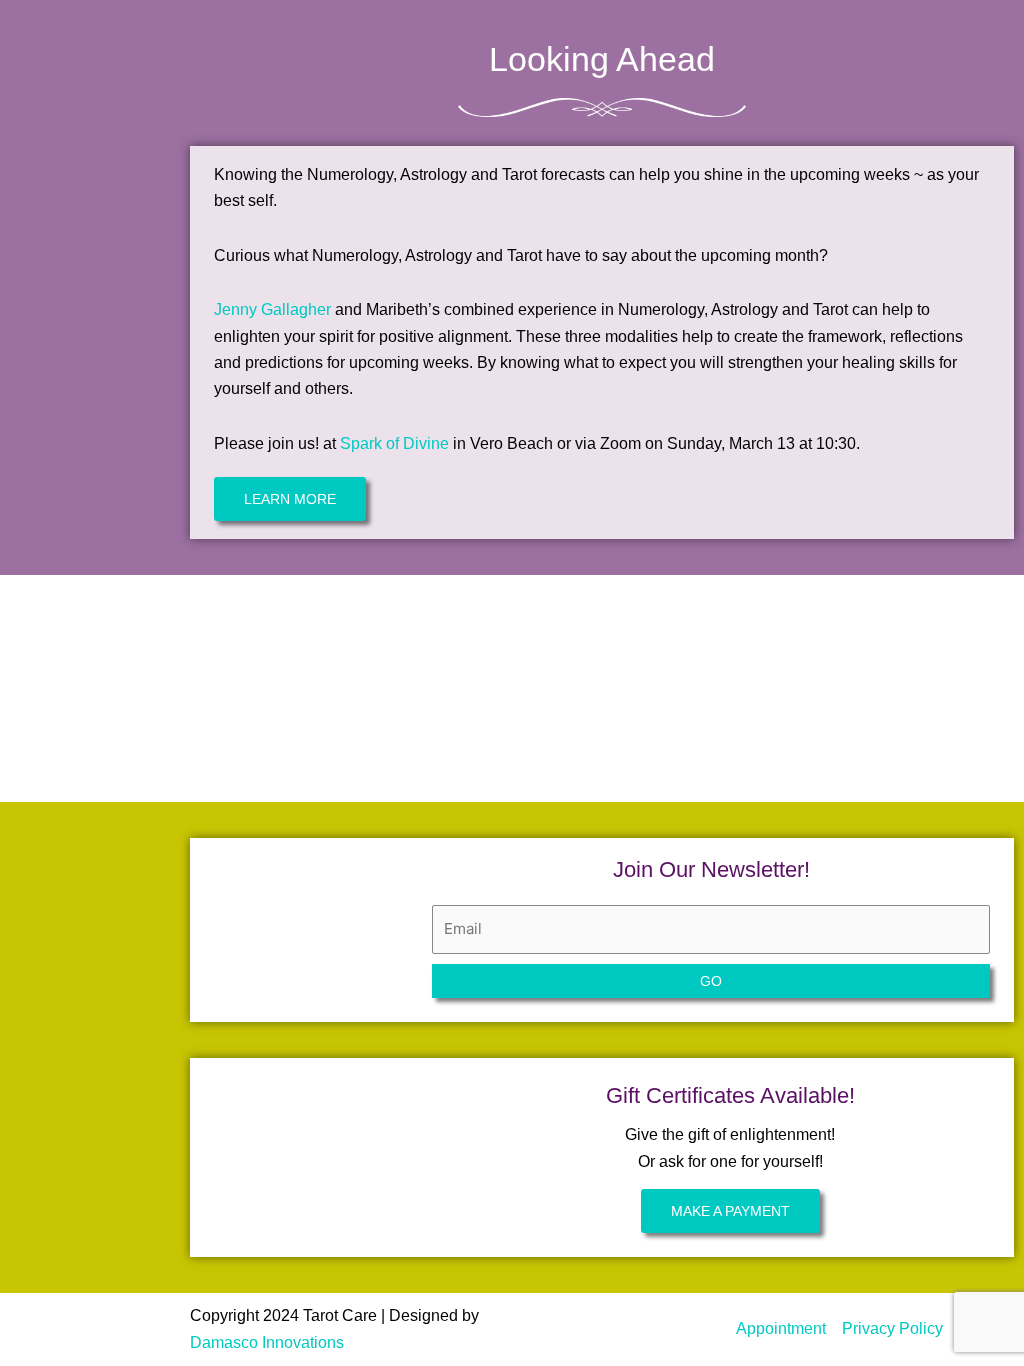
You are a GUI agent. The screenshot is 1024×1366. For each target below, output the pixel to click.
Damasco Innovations (267, 1342)
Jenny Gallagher (272, 309)
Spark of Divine (394, 443)
